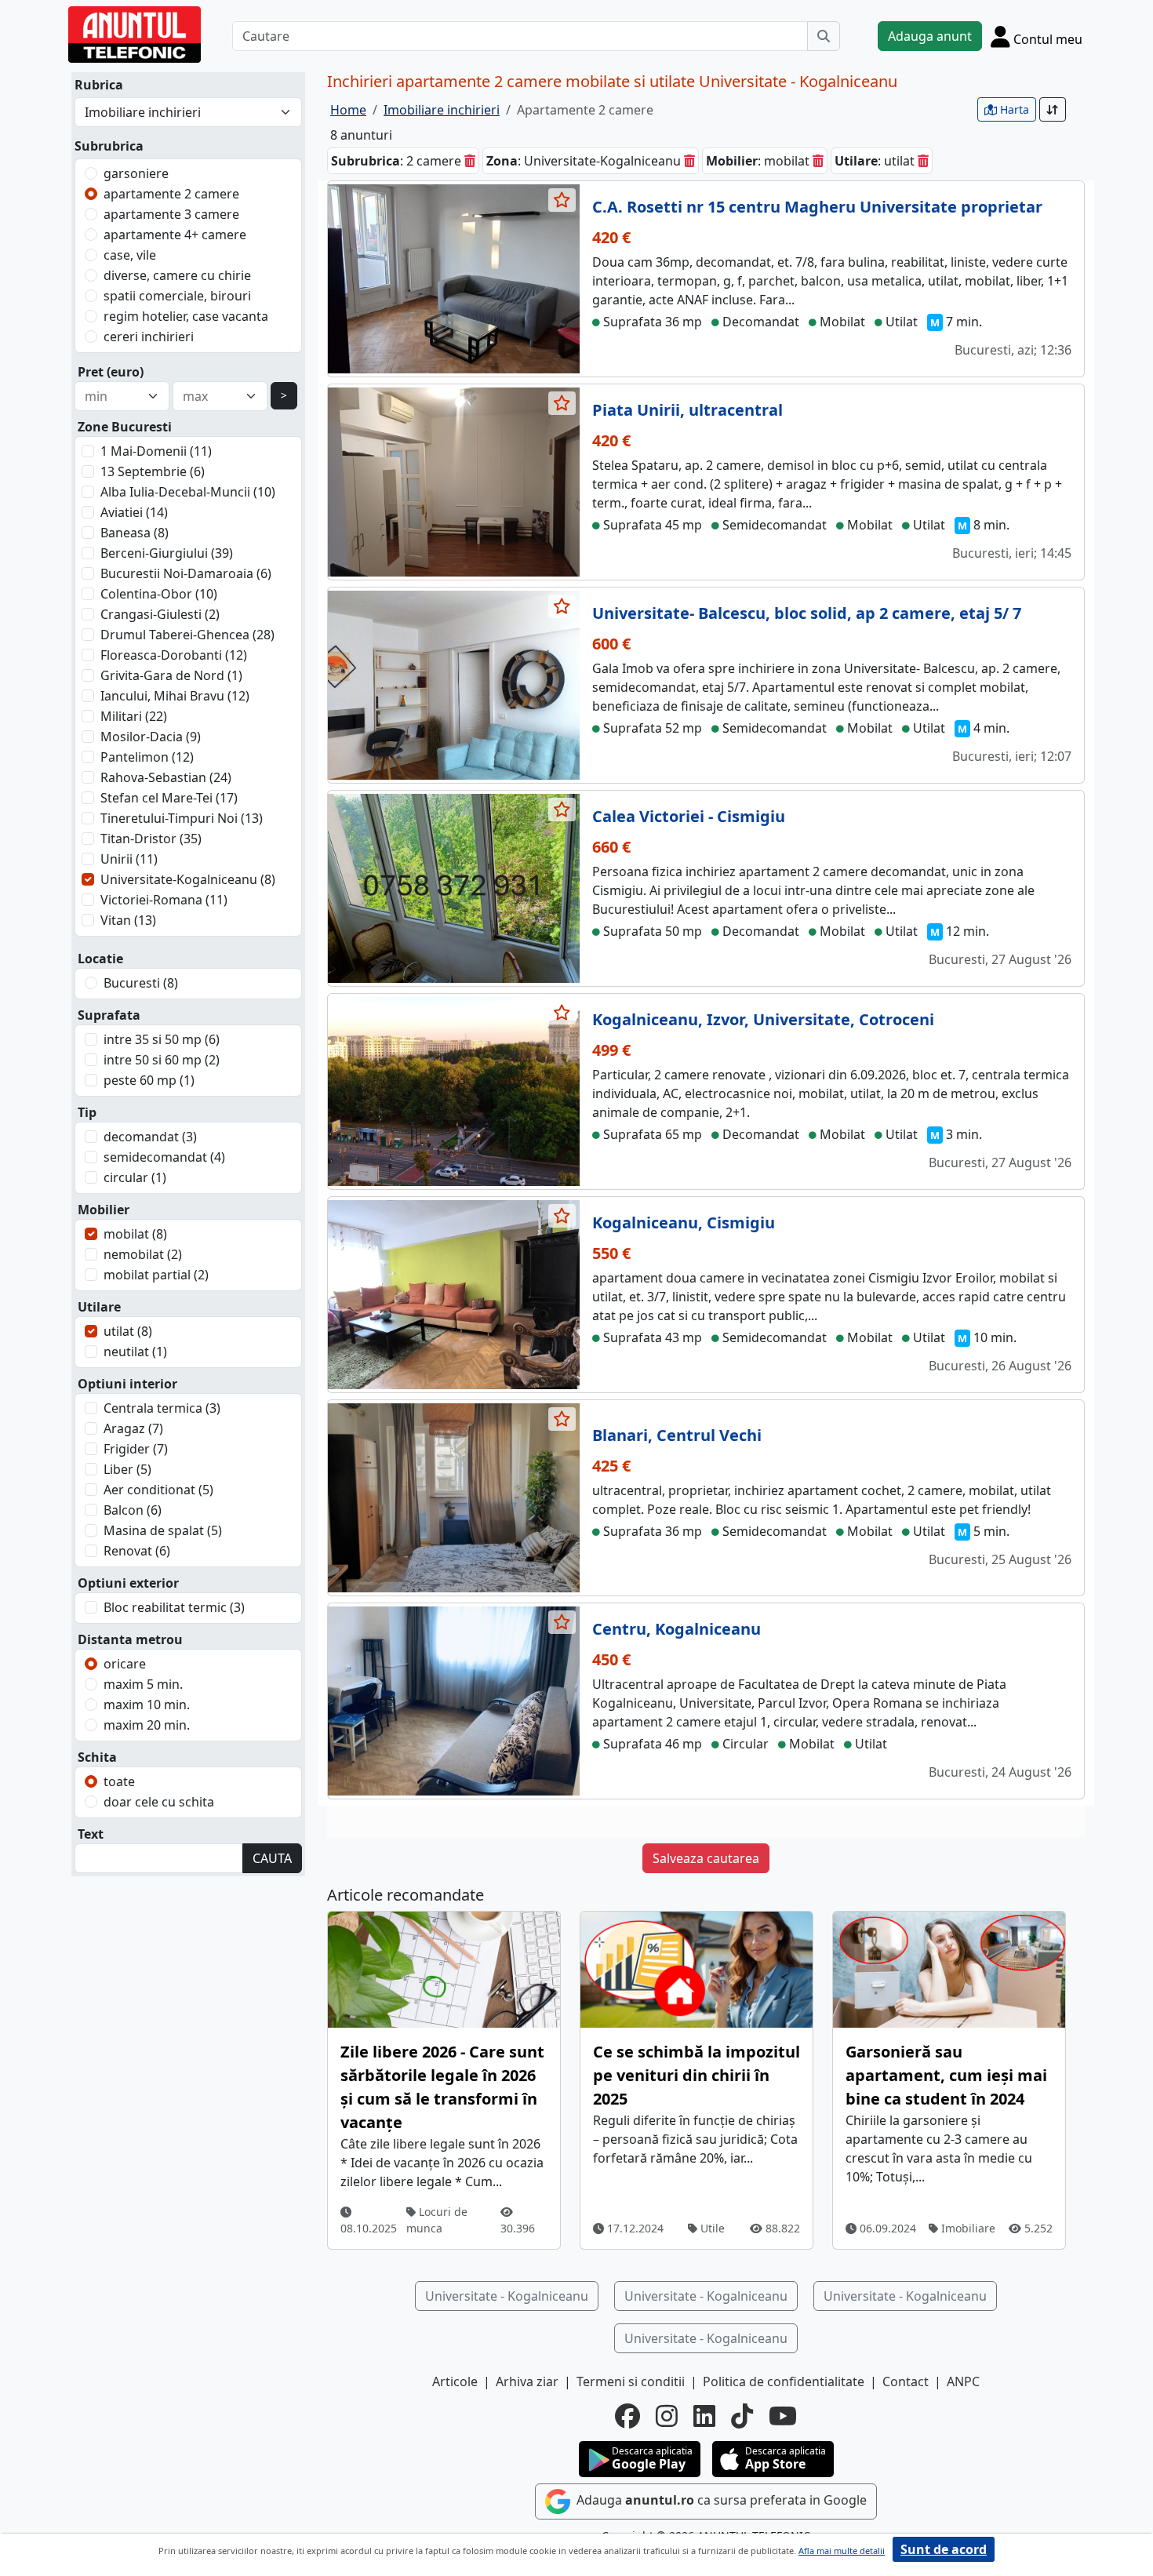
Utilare (99, 1307)
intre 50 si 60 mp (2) (162, 1060)
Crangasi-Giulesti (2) (160, 614)
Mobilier (104, 1210)
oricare (125, 1664)
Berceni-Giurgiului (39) (167, 553)
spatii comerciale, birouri (177, 296)
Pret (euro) (111, 372)
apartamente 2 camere (171, 194)
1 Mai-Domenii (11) (156, 451)
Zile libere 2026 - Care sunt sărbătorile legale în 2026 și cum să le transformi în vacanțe (442, 2087)
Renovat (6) (137, 1551)
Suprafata (109, 1015)
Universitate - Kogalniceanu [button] (507, 2296)
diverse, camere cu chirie (177, 275)
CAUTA (272, 1858)
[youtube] (783, 2416)
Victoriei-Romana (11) (164, 900)
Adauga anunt (930, 36)
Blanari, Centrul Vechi (677, 1435)
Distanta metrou (130, 1639)
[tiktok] (742, 2416)
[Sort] (1053, 109)
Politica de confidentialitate (784, 2381)
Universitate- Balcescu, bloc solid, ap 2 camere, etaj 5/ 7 (807, 613)
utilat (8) (128, 1331)
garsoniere (136, 173)
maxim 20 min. (147, 1725)
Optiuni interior (127, 1384)
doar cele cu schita (159, 1802)
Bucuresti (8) (141, 983)
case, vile (130, 255)
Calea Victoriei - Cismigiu (689, 816)
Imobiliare (967, 2228)
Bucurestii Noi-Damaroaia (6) (186, 573)
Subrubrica (109, 146)
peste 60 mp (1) (149, 1080)
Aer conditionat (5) (158, 1490)
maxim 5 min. (143, 1684)
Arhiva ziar (527, 2381)
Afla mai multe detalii (842, 2551)
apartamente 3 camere (171, 214)
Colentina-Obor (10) (159, 594)
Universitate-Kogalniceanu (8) (188, 879)
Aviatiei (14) (134, 512)
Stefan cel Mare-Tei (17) (169, 798)
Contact (906, 2381)
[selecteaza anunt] (562, 200)
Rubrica (99, 85)
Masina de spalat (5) (163, 1530)
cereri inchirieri (149, 337)
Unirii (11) (129, 859)
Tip (87, 1112)
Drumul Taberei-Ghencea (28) (187, 635)
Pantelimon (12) (147, 757)
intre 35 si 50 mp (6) (162, 1039)
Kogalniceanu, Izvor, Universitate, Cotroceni (763, 1019)
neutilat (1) (135, 1352)
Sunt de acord (944, 2549)
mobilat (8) (135, 1234)
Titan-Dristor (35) (151, 839)
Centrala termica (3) (162, 1408)
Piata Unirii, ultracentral (687, 410)
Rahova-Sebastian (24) (166, 777)
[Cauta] (824, 36)
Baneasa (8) (135, 533)
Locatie (100, 959)
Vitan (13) (128, 920)
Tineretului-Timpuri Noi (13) (182, 818)
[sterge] (470, 161)
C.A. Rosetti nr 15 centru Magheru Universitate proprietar (817, 207)
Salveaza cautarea (706, 1858)
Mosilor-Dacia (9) (151, 737)
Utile (711, 2228)
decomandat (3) (150, 1137)
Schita (97, 1757)
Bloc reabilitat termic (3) (174, 1607)
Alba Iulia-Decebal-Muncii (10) (188, 492)
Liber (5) (127, 1469)
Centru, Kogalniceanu (677, 1629)
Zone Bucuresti (125, 427)
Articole (455, 2381)
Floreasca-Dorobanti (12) (174, 655)
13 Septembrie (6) (153, 471)
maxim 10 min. (147, 1705)
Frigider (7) (136, 1449)
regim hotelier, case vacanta (186, 316)
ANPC (963, 2381)
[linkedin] (704, 2416)
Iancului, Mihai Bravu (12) (175, 696)
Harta (1013, 109)
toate (119, 1781)
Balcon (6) (133, 1510)
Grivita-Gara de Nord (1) (171, 675)
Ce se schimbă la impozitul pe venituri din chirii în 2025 (697, 2075)
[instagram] (667, 2416)
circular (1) (135, 1177)
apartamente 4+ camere (175, 235)
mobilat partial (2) (156, 1275)
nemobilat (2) (143, 1254)
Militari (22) (134, 716)
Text (91, 1834)
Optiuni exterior (128, 1583)
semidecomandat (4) (164, 1157)
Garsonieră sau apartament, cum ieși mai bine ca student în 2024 (946, 2075)
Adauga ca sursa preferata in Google (720, 2500)
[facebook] (627, 2416)
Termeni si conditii (631, 2381)
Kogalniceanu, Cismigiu (684, 1223)
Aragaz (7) (133, 1428)
